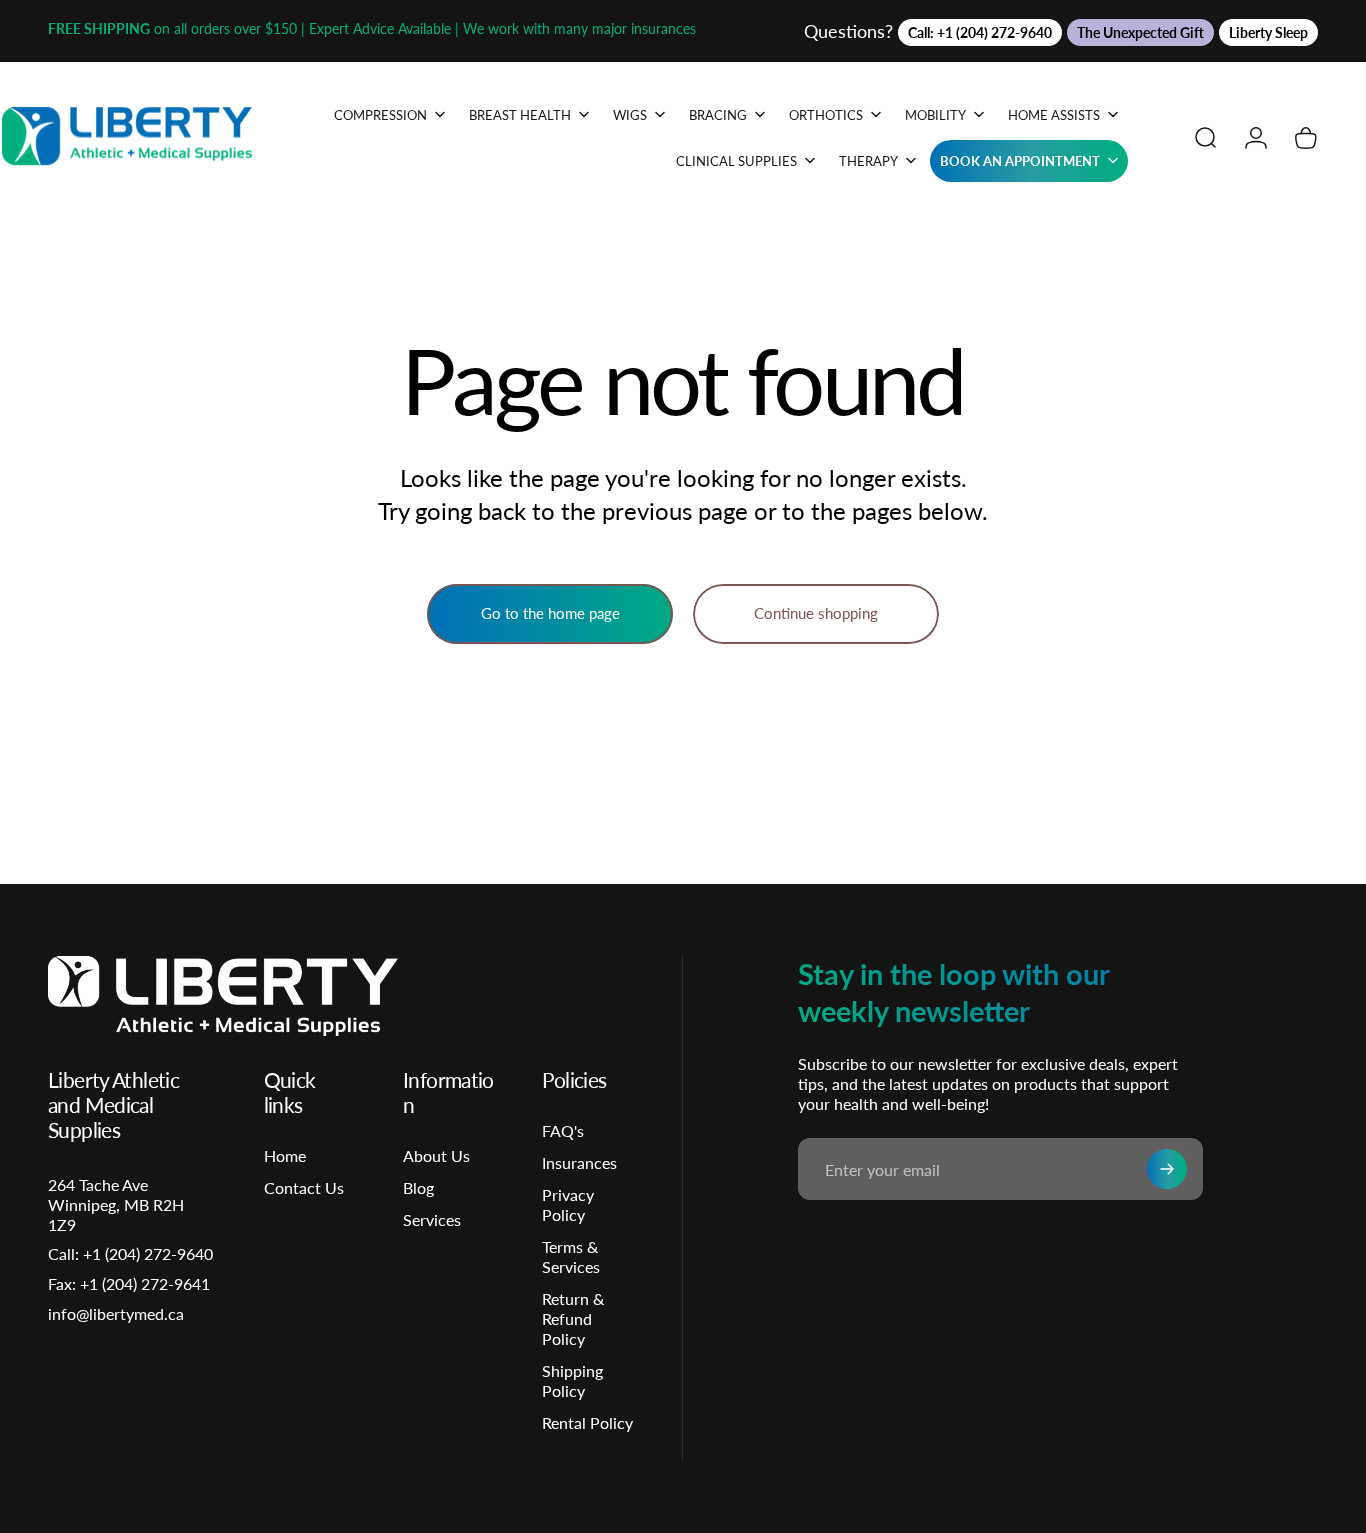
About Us (436, 1155)
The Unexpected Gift (1140, 32)
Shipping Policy (572, 1380)
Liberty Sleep (1268, 32)
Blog (418, 1187)
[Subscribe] (1167, 1169)
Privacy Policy (568, 1204)
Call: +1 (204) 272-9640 (980, 32)
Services (432, 1219)
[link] (129, 1284)
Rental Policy (587, 1422)
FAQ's (563, 1130)
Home (285, 1155)
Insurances (579, 1162)
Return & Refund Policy (573, 1318)
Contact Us (304, 1187)
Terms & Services (571, 1256)
